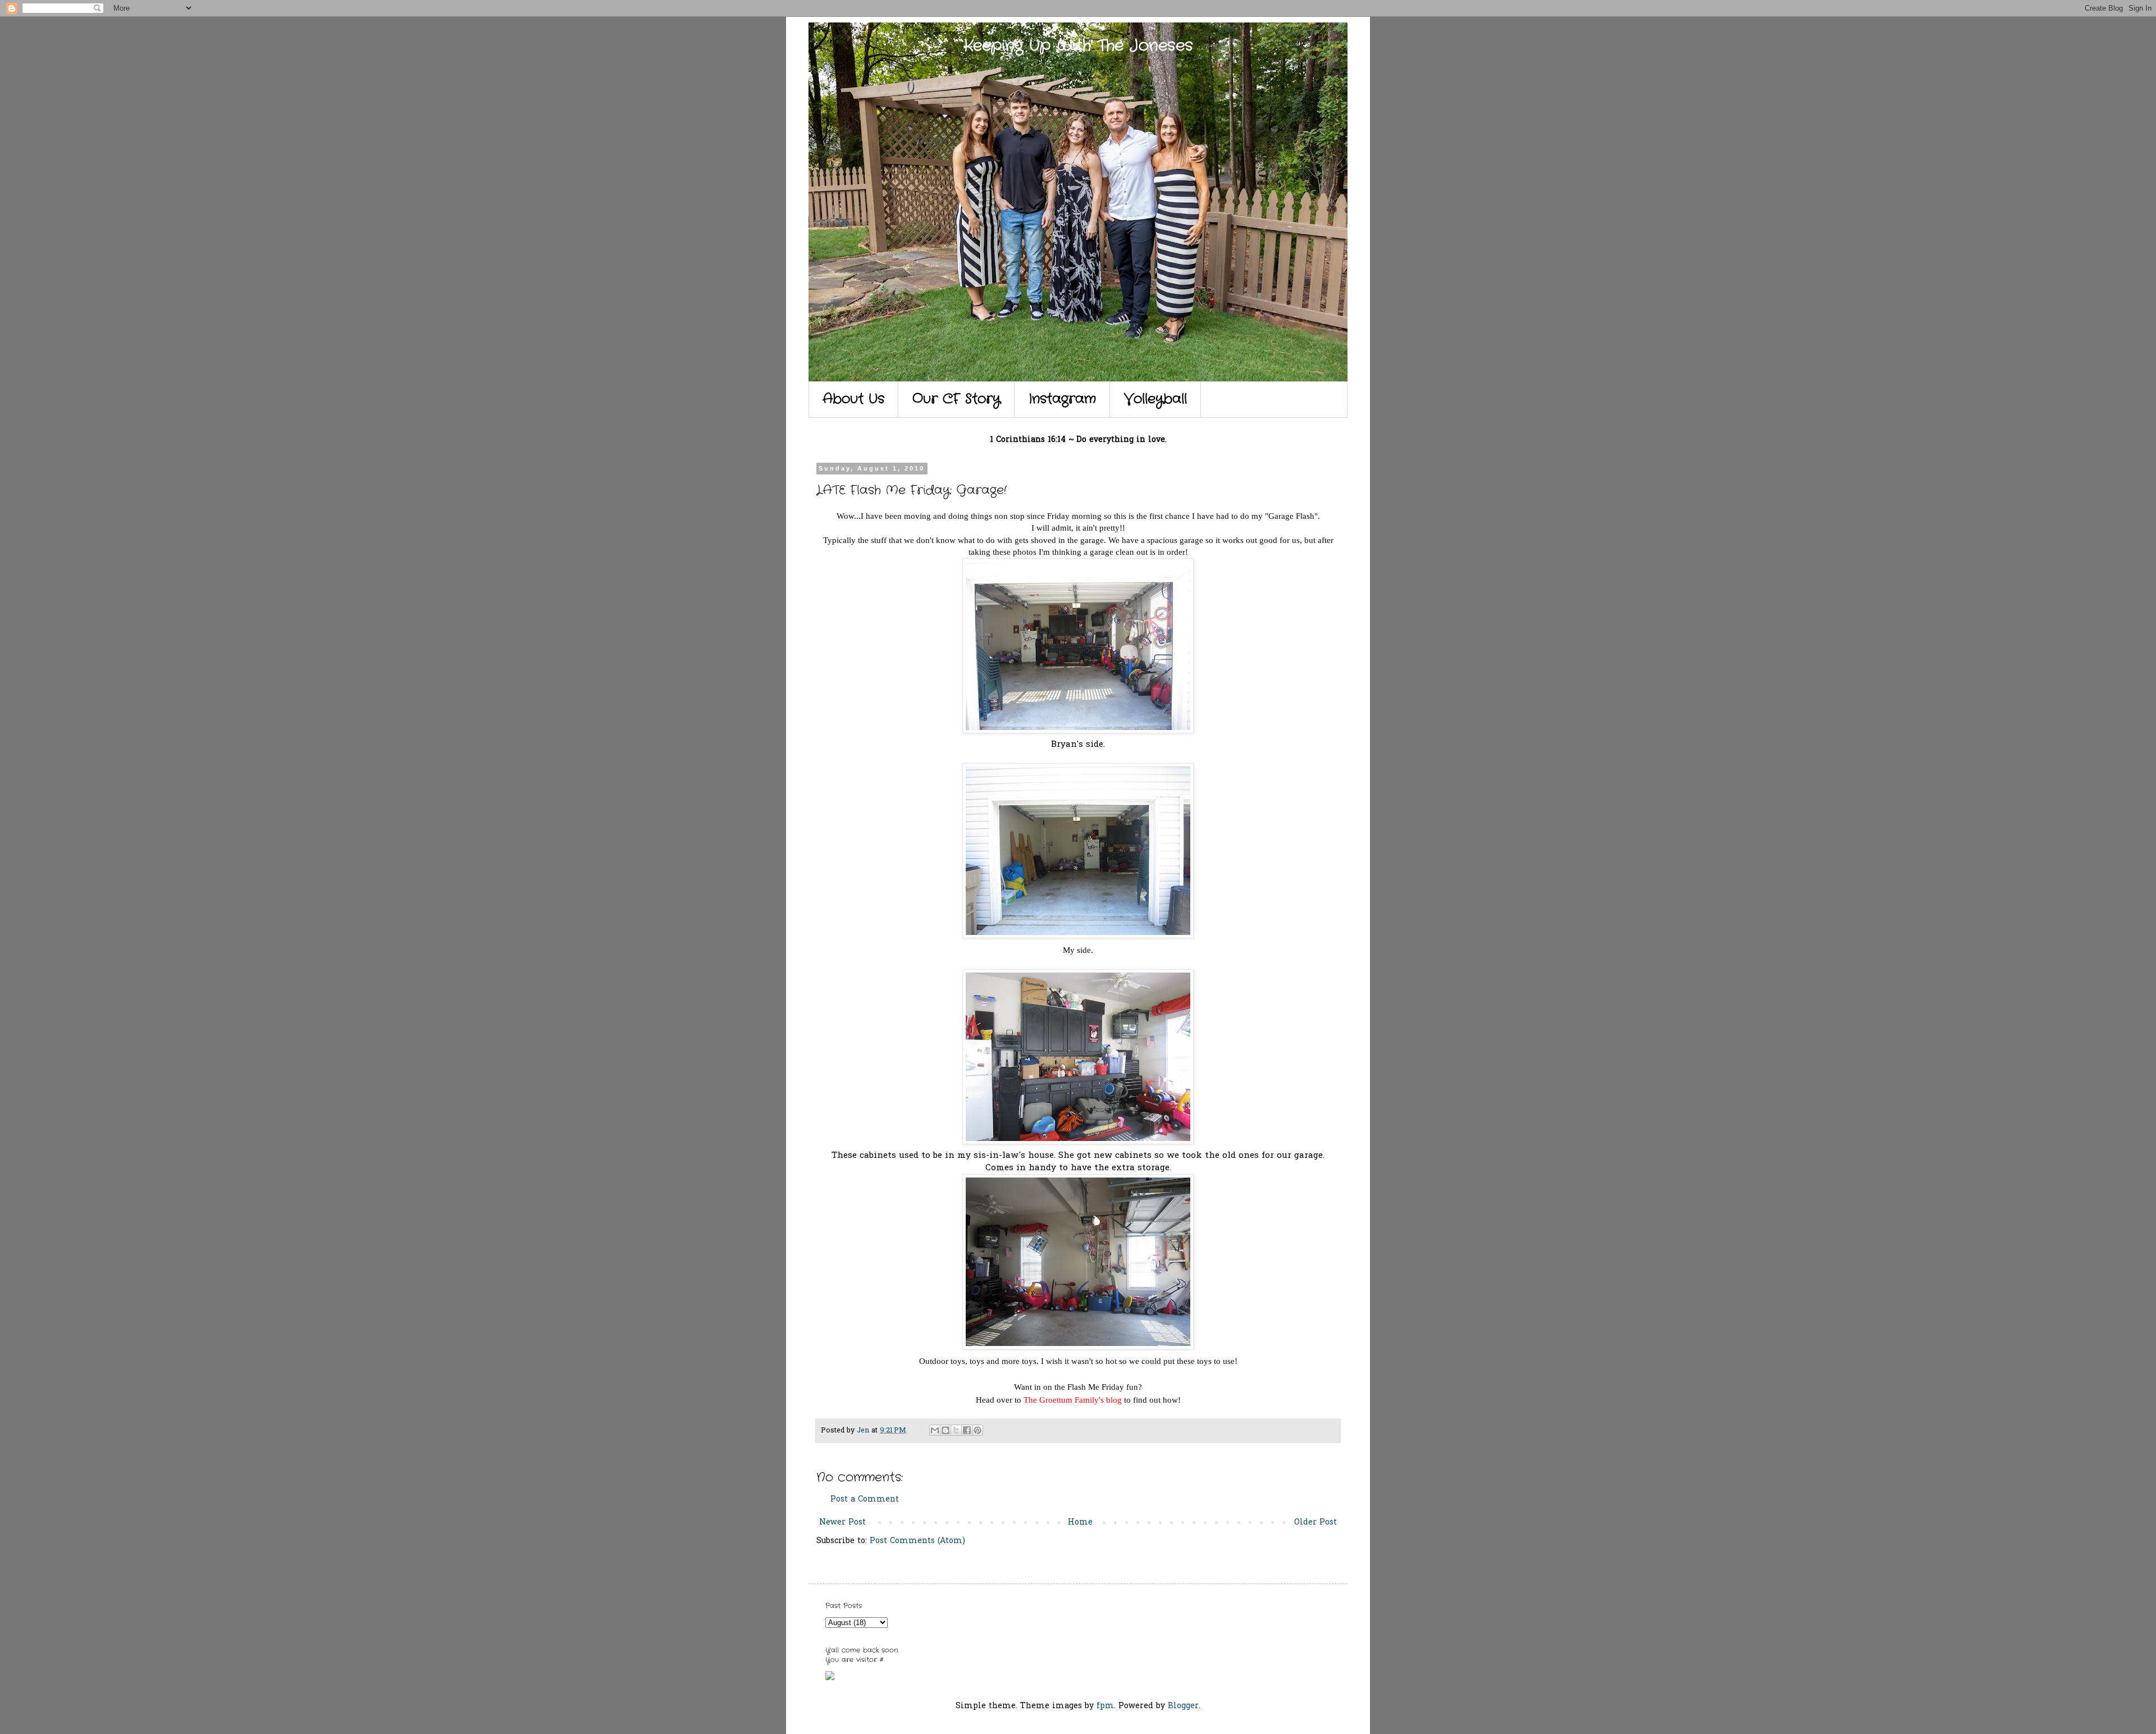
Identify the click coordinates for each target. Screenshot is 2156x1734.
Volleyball (1155, 399)
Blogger (1183, 1706)
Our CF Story (956, 399)
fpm (1105, 1706)
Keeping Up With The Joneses (1078, 46)
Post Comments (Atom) (917, 1541)
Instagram (1062, 399)
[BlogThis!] (945, 1430)
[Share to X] (956, 1430)
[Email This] (935, 1430)
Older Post (1315, 1523)
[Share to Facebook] (967, 1430)
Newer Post (842, 1523)
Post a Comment (865, 1500)
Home (1080, 1523)
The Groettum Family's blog (1074, 1400)
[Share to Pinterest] (977, 1430)
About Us (853, 399)
